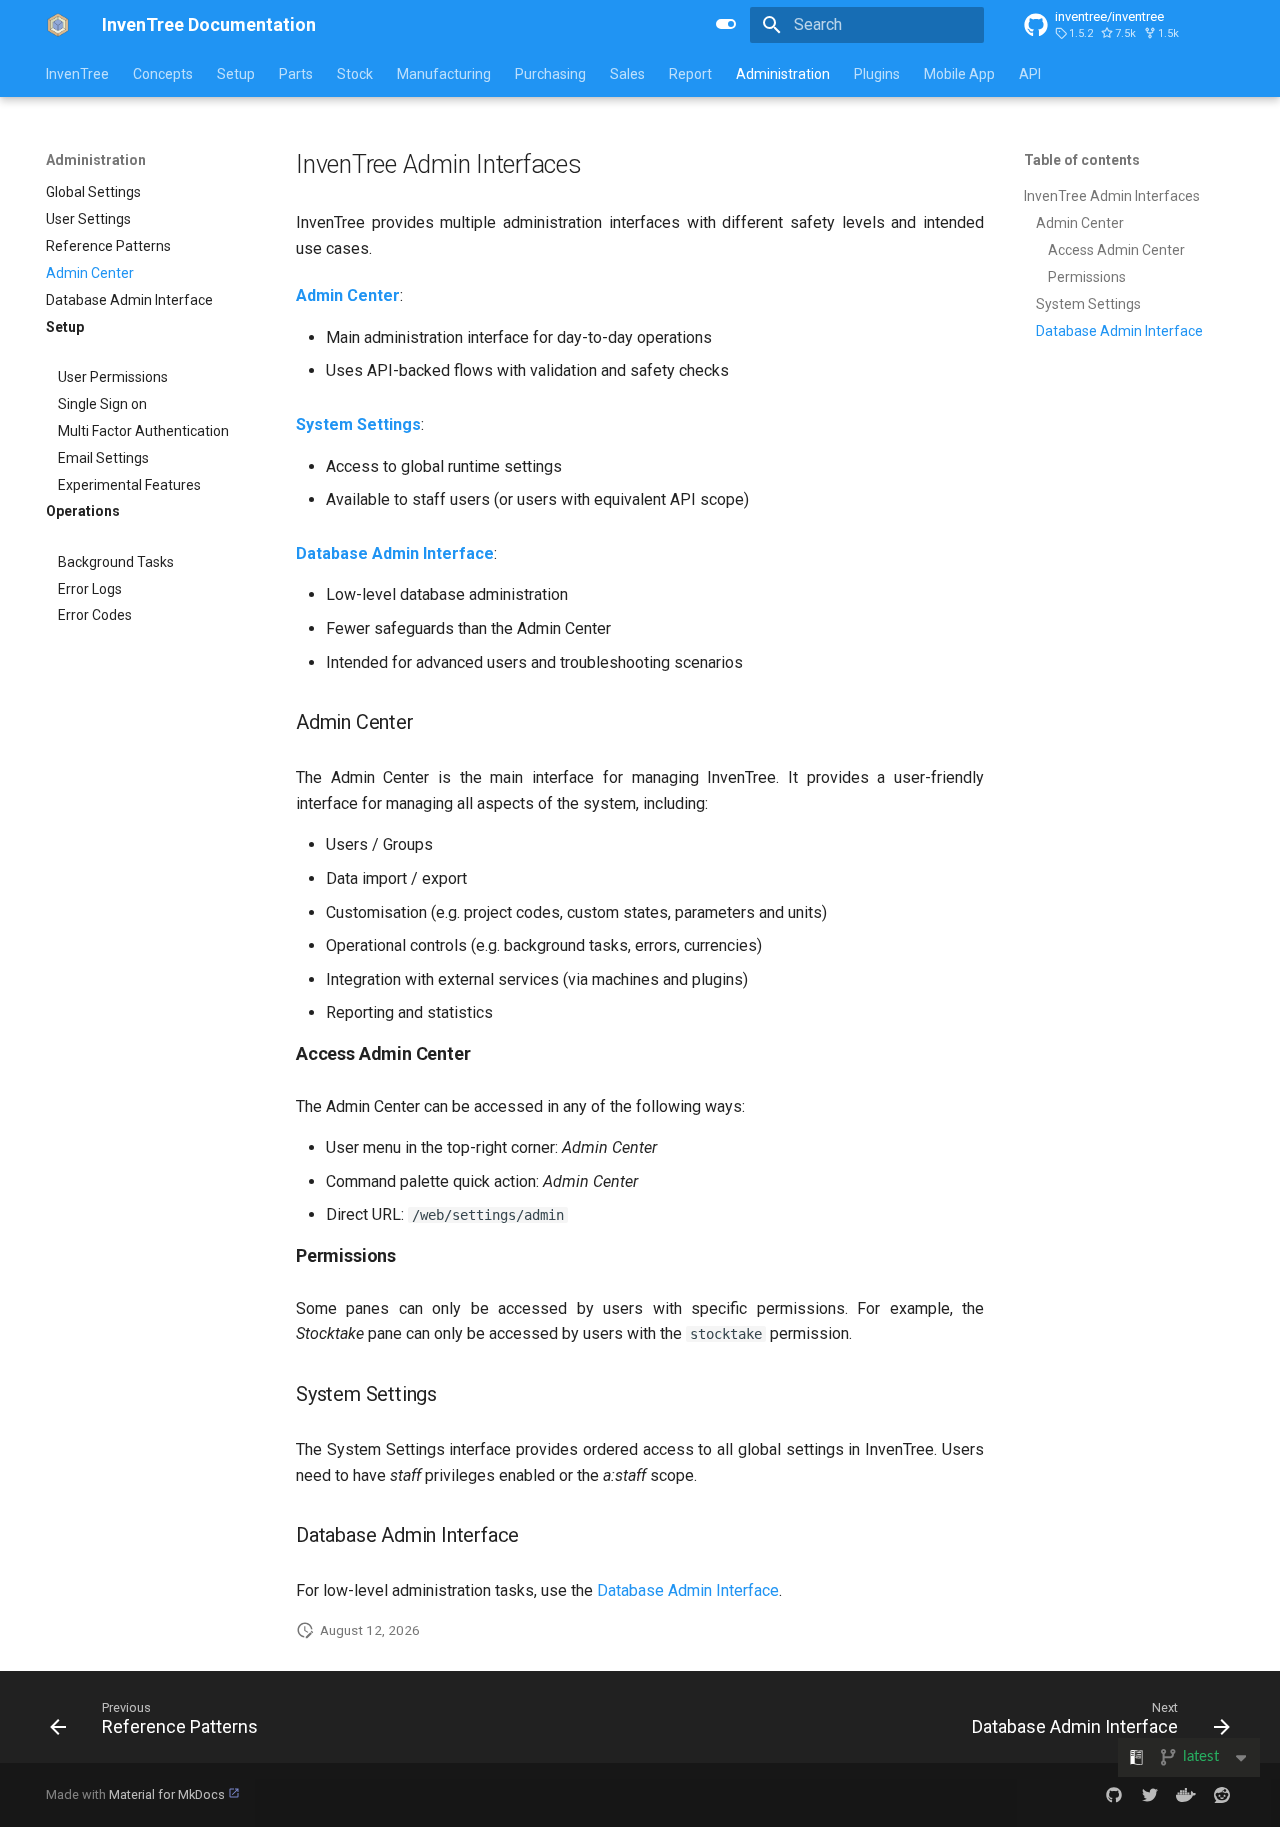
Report (690, 74)
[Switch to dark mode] (726, 24)
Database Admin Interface (688, 1590)
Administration (783, 74)
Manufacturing (444, 74)
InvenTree (77, 74)
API (1030, 74)
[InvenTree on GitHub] (1114, 1795)
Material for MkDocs (168, 1794)
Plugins (877, 74)
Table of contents (1082, 160)
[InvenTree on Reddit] (1222, 1795)
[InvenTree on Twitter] (1150, 1795)
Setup (236, 74)
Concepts (163, 74)
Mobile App (959, 74)
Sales (627, 74)
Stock (355, 74)
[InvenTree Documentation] (58, 25)
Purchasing (550, 74)
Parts (296, 74)
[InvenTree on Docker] (1186, 1795)
